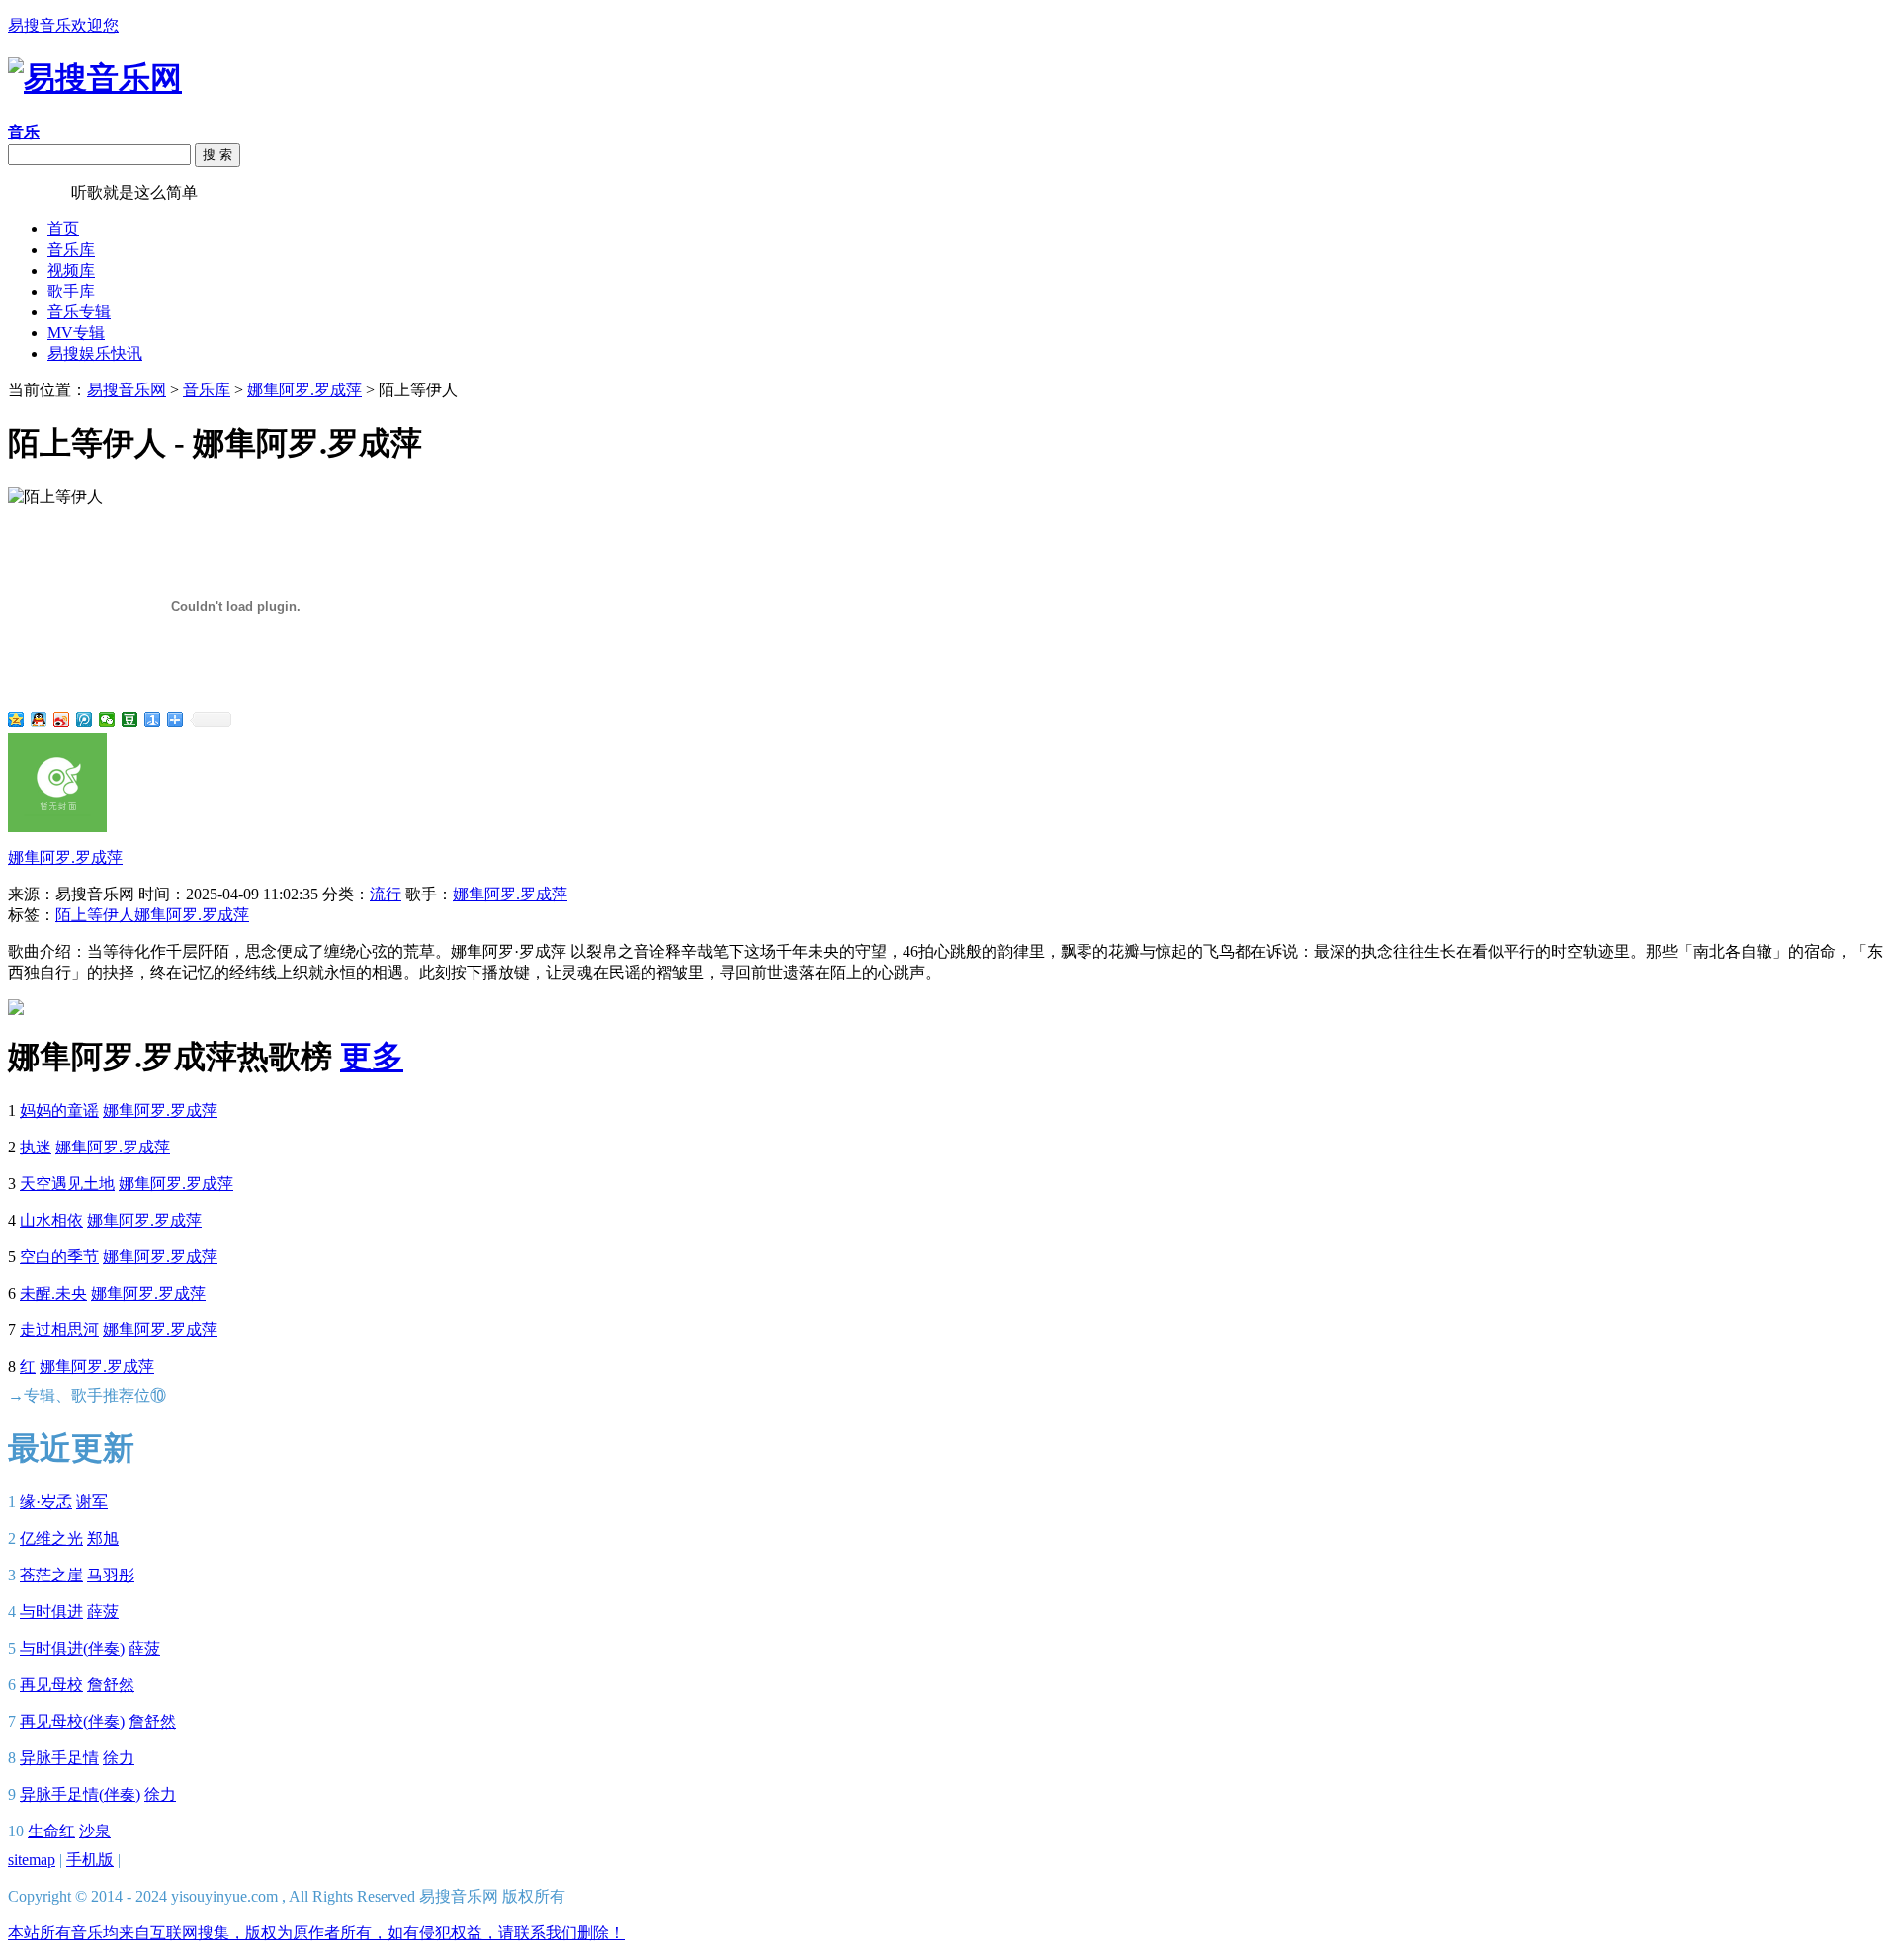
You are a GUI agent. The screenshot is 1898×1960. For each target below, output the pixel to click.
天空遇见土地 (67, 1184)
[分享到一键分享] (153, 720)
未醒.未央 (53, 1293)
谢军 (92, 1502)
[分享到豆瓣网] (130, 720)
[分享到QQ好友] (39, 720)
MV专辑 (76, 333)
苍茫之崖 (51, 1575)
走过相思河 (59, 1330)
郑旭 (103, 1538)
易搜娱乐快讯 (95, 353)
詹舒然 (111, 1685)
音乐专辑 (79, 312)
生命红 (51, 1831)
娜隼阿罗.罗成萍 (304, 390)
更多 (372, 1057)
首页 (63, 229)
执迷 (36, 1147)
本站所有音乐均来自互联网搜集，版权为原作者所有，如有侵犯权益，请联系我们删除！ (316, 1933)
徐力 (119, 1758)
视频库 (71, 270)
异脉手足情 (59, 1758)
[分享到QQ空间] (16, 720)
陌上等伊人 (95, 915)
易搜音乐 (40, 192)
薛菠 (103, 1612)
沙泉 (95, 1831)
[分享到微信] (107, 720)
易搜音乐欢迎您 (63, 25)
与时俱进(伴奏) (72, 1648)
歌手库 (71, 291)
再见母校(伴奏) (72, 1721)
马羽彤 (111, 1575)
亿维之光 (51, 1538)
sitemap (32, 1860)
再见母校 (51, 1685)
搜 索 (217, 155)
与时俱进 (51, 1612)
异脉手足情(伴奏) (80, 1794)
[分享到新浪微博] (62, 720)
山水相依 (51, 1220)
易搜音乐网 (127, 390)
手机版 (90, 1860)
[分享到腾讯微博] (85, 720)
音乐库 (71, 250)
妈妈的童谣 (59, 1110)
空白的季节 (59, 1257)
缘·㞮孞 (46, 1502)
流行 (386, 894)
